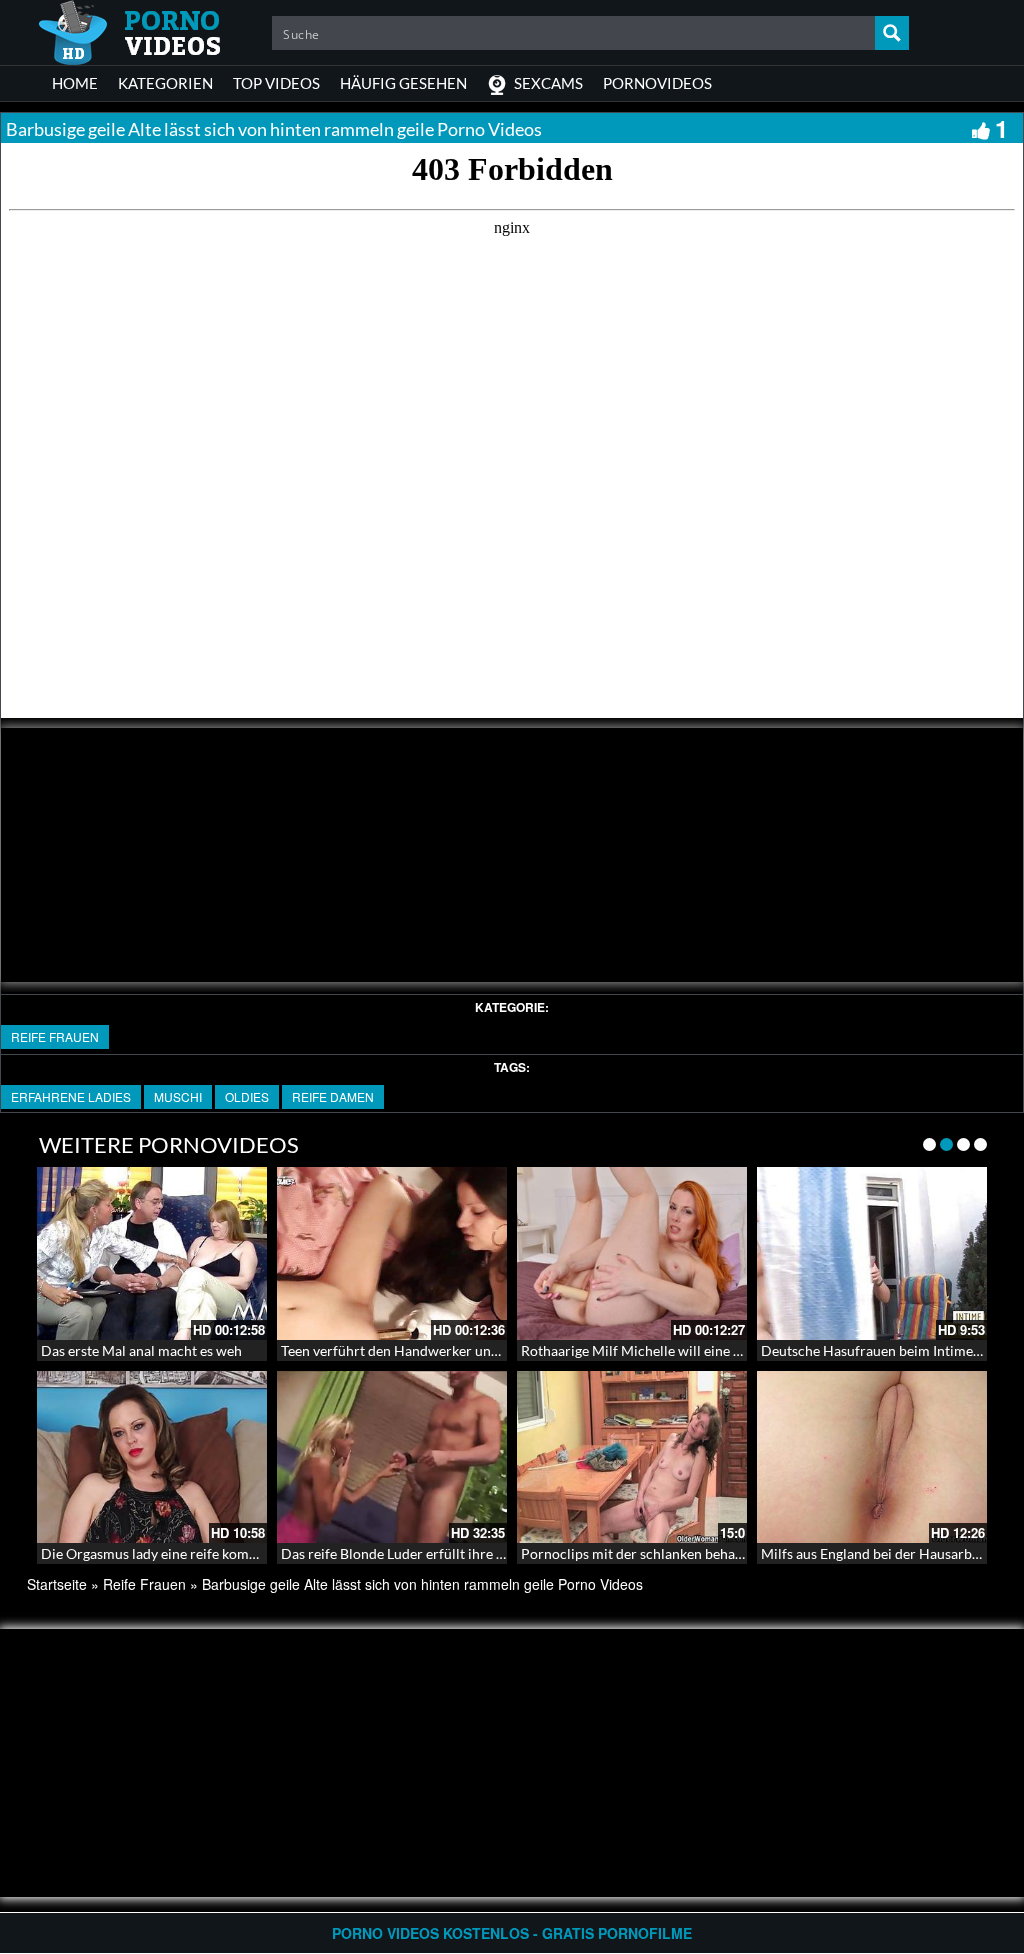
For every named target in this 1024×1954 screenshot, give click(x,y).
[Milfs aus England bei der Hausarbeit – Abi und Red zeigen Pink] (872, 1457)
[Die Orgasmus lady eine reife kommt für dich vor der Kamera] (152, 1457)
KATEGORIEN (165, 83)
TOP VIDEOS (276, 83)
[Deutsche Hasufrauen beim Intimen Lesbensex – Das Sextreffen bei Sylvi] (872, 1253)
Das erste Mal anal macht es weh (141, 1350)
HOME (75, 83)
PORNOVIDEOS (657, 83)
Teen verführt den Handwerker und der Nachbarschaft (449, 1350)
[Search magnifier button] (892, 33)
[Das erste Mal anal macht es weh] (152, 1253)
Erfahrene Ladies (71, 1096)
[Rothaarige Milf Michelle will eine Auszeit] (632, 1253)
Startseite (57, 1584)
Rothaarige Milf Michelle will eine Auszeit (650, 1350)
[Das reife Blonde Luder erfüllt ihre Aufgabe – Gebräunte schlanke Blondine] (392, 1457)
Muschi (178, 1096)
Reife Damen (333, 1096)
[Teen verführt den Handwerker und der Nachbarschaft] (392, 1253)
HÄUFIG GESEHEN (403, 83)
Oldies (247, 1096)
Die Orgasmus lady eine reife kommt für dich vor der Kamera (229, 1553)
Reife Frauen (55, 1036)
